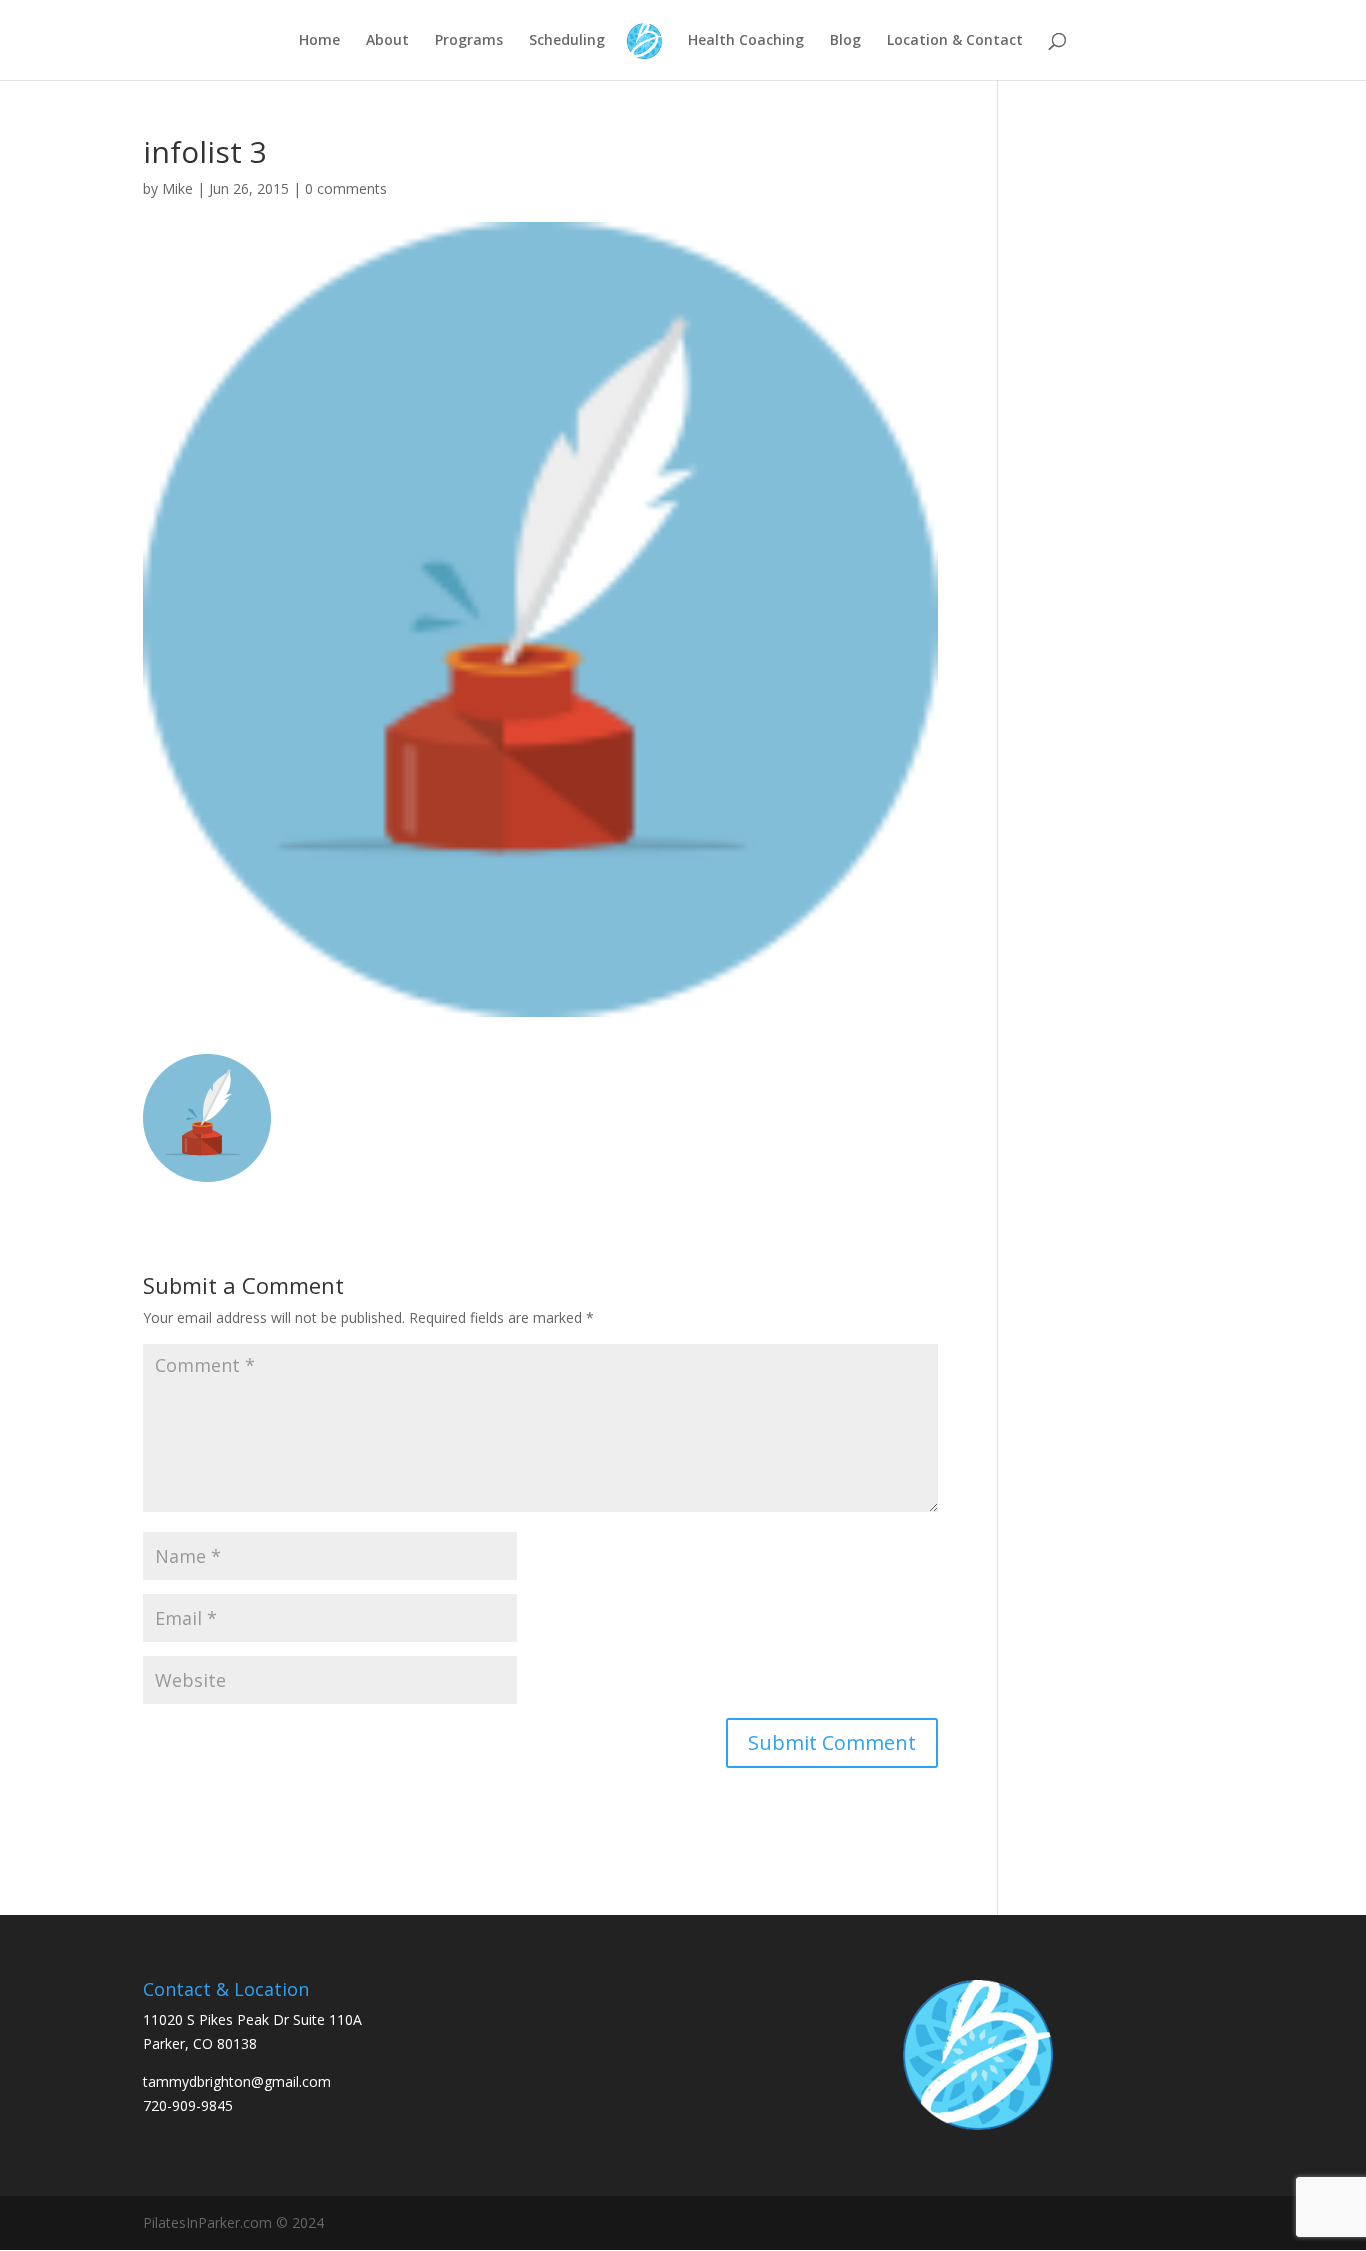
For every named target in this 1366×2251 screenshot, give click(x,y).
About (387, 41)
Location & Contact (955, 41)
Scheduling (567, 41)
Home (319, 41)
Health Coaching (746, 41)
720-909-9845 (188, 2105)
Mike (177, 188)
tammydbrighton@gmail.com (237, 2081)
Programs (469, 41)
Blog (845, 41)
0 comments (346, 188)
